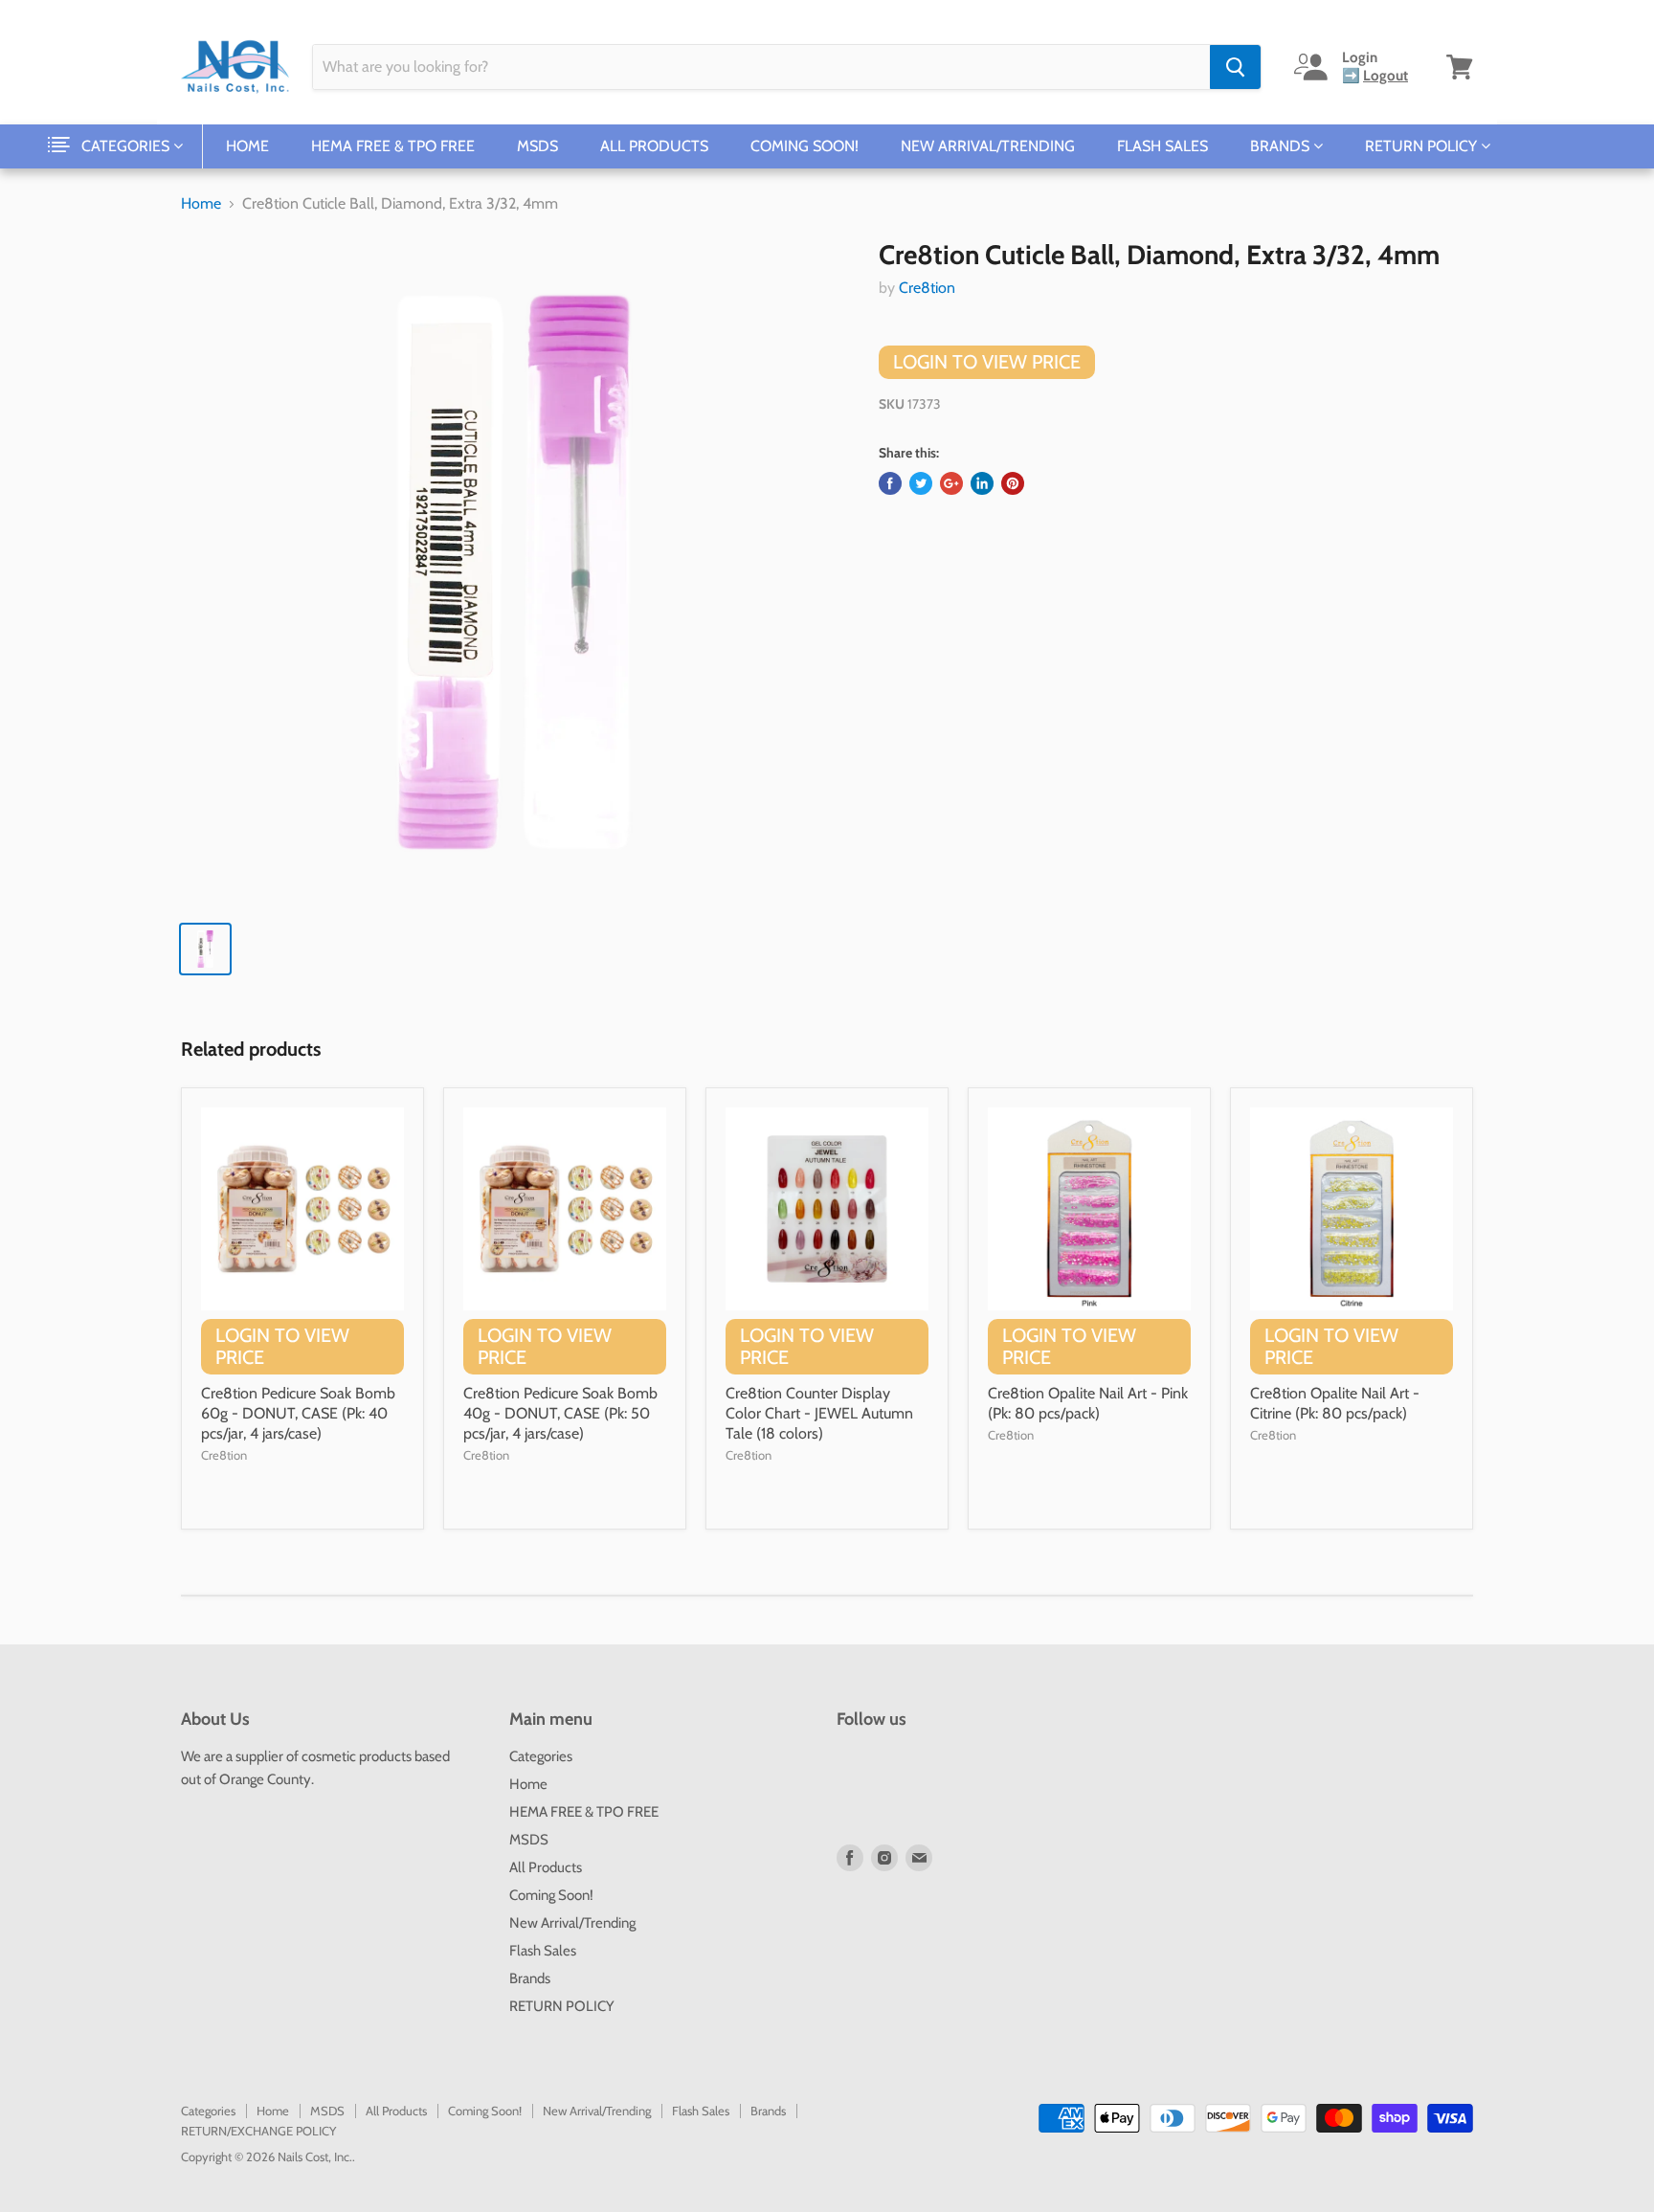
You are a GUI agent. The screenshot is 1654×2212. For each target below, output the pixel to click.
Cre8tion (927, 288)
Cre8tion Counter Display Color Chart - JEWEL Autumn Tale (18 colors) (819, 1413)
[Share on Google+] (951, 483)
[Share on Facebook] (890, 483)
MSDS (537, 146)
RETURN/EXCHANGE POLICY (258, 2131)
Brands (1282, 146)
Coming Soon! (805, 146)
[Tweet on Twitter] (921, 483)
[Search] (1235, 67)
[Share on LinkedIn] (982, 483)
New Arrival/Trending (988, 146)
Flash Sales (1162, 146)
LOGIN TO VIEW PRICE (987, 362)
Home (247, 146)
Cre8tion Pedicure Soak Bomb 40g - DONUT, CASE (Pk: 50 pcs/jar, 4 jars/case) (560, 1413)
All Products (654, 146)
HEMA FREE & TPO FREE (393, 146)
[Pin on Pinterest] (1013, 483)
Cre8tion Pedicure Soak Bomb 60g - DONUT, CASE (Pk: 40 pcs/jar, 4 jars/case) (298, 1413)
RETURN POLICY (1423, 146)
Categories (127, 146)
